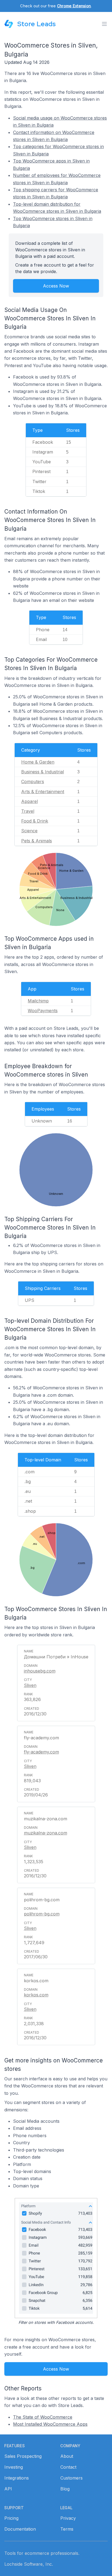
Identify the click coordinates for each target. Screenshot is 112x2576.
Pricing (11, 2518)
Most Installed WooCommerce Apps (50, 2424)
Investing (14, 2467)
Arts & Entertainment (43, 792)
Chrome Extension (74, 6)
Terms (67, 2529)
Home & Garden (38, 762)
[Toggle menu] (104, 24)
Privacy (68, 2518)
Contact (68, 2467)
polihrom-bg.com (42, 1914)
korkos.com (36, 1995)
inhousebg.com (40, 1671)
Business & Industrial (43, 772)
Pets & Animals (37, 841)
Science (29, 831)
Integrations (17, 2478)
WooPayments (43, 1011)
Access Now (56, 286)
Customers (71, 2478)
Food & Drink (35, 821)
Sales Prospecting (23, 2456)
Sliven (30, 1685)
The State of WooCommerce (43, 2417)
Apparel (29, 801)
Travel (28, 811)
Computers (33, 781)
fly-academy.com (41, 1752)
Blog (65, 2489)
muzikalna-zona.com (46, 1833)
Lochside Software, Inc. (29, 2564)
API (8, 2489)
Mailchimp (38, 1001)
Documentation (20, 2529)
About (67, 2456)
